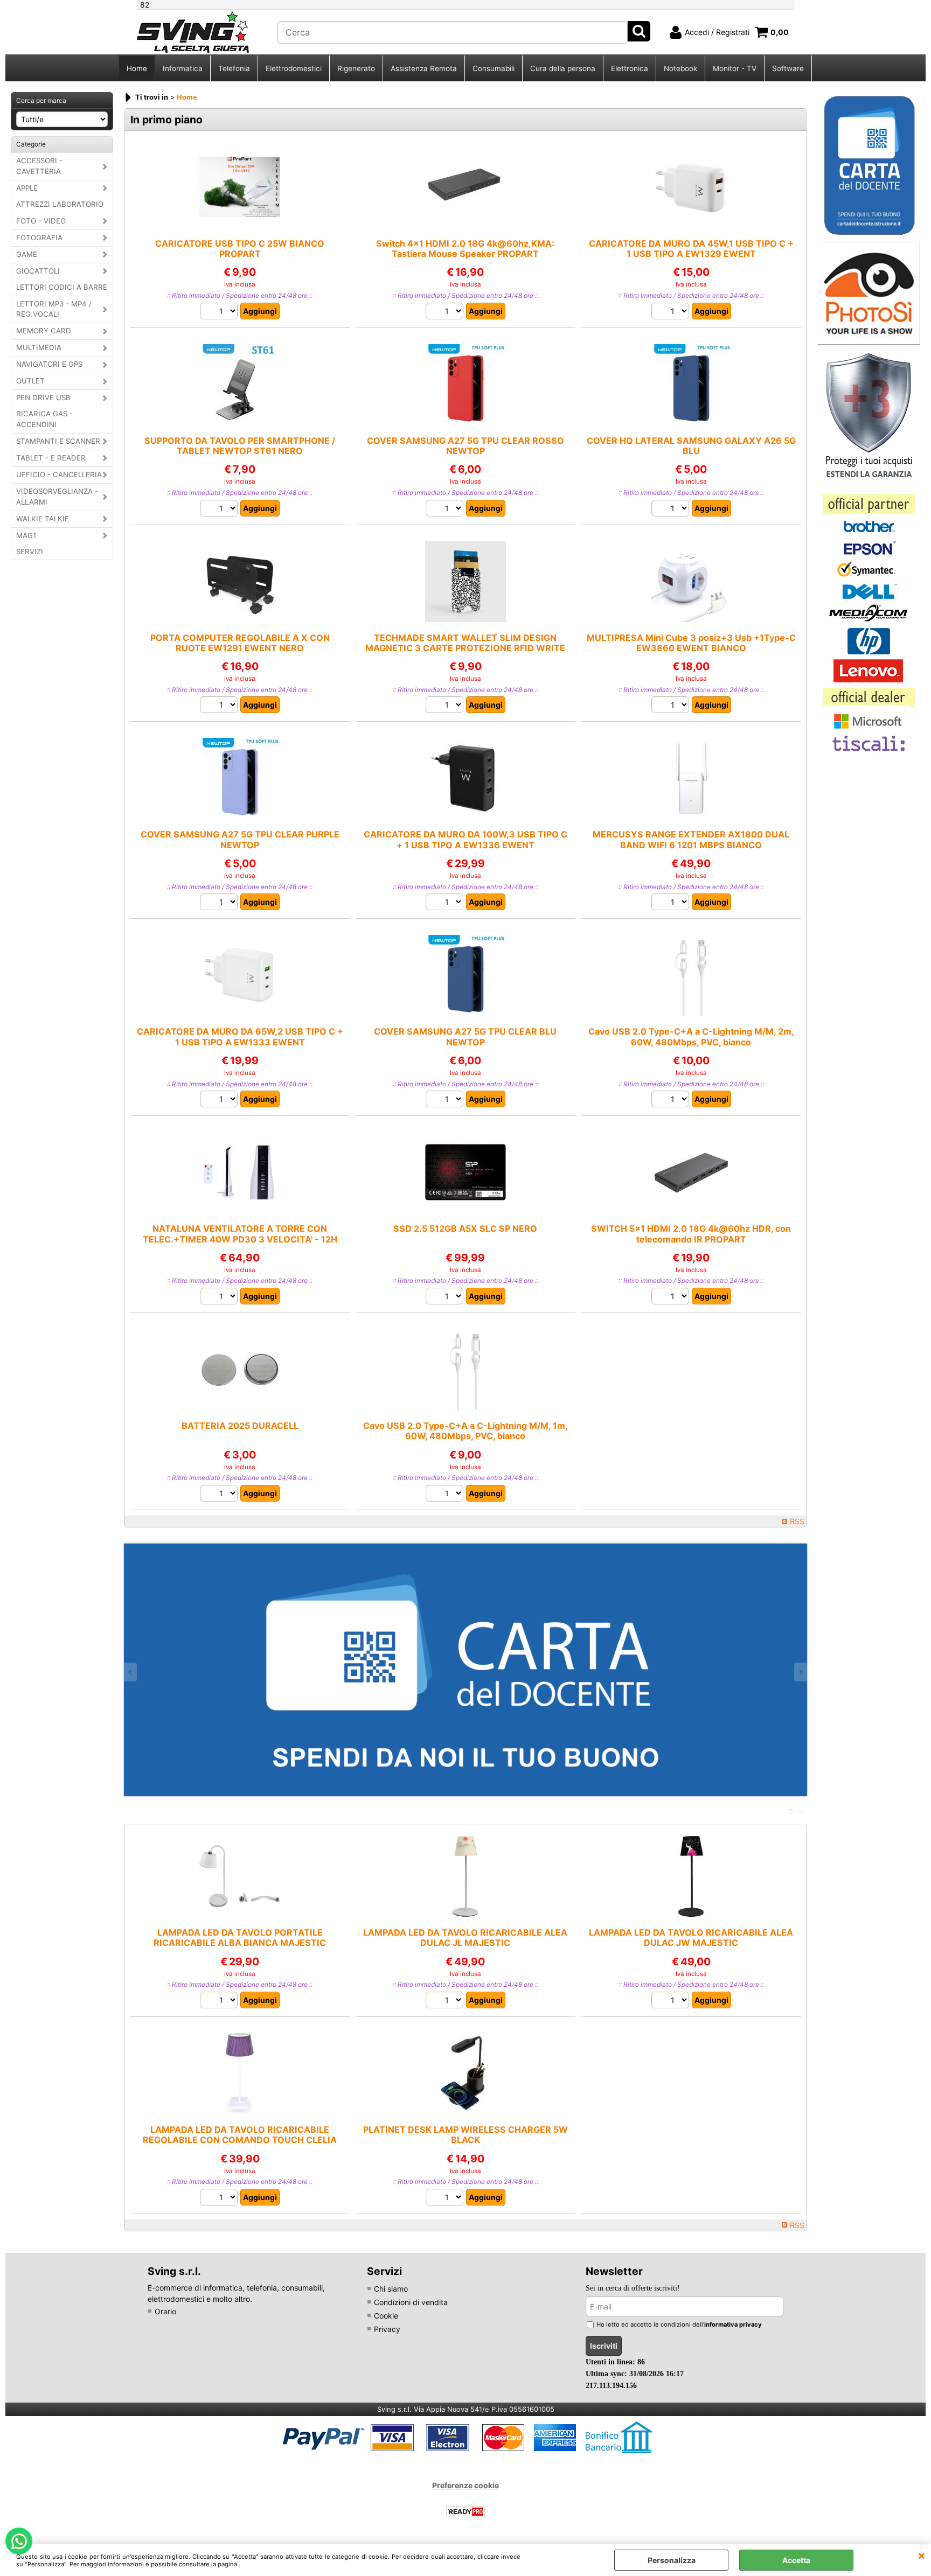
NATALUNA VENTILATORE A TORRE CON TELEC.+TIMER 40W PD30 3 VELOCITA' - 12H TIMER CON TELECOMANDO (240, 1239)
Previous (131, 1672)
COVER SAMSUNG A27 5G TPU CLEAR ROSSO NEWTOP (465, 446)
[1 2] (220, 312)
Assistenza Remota (424, 68)
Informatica (183, 68)
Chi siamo (391, 2289)
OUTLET (30, 381)
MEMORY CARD (44, 331)
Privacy (387, 2329)
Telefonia (234, 68)
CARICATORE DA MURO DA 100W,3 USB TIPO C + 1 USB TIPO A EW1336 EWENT (465, 839)
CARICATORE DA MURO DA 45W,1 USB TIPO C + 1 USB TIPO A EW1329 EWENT (691, 249)
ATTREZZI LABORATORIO (60, 204)
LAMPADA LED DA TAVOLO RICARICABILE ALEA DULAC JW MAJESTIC (691, 1938)
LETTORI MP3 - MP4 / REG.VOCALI (54, 309)
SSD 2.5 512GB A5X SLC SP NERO (465, 1228)
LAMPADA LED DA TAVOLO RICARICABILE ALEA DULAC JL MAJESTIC (465, 1938)
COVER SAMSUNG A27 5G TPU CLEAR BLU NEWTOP (465, 1036)
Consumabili (494, 68)
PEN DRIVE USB (43, 397)
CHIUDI (922, 2555)
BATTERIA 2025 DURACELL (240, 1426)
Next (800, 1672)
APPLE (27, 188)
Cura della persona (563, 68)
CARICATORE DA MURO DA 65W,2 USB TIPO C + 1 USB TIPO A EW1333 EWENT (240, 1036)
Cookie (386, 2316)
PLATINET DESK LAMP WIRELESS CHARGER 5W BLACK (465, 2135)
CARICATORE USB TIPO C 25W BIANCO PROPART (240, 249)
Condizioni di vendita (411, 2302)
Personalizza (672, 2560)
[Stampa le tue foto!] (869, 342)
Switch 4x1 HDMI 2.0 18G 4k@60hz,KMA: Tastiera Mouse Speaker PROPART (465, 249)
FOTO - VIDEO (41, 221)
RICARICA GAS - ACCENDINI (44, 419)
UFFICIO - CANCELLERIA (59, 474)
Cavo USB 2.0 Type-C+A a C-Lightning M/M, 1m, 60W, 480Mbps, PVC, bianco (465, 1431)
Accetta (796, 2560)
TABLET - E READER (51, 458)
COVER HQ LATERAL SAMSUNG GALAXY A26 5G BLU (691, 446)
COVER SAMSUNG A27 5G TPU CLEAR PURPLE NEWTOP (240, 839)
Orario (165, 2311)
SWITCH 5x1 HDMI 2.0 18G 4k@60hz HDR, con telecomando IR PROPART (691, 1234)
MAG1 (26, 535)
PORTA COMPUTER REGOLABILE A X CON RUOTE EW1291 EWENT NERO (240, 643)
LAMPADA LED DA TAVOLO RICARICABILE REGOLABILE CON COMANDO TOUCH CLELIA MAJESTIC (240, 2140)
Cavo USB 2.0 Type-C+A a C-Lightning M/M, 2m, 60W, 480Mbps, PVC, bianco (691, 1036)
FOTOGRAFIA (39, 238)
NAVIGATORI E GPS (49, 364)
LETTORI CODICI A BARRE (62, 287)
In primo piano (166, 120)
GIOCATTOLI (38, 271)
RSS (797, 1521)
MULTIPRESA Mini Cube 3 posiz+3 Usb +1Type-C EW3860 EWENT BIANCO (691, 643)
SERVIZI (30, 551)
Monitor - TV (735, 68)
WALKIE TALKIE (43, 519)
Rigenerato (356, 68)
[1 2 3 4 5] (220, 1100)
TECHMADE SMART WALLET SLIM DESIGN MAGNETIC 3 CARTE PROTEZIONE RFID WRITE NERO (465, 648)
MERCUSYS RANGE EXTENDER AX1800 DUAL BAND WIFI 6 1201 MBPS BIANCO (691, 839)
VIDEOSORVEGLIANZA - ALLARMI (57, 497)
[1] (446, 312)
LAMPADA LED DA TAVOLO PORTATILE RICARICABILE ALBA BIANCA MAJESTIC (240, 1938)
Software (788, 68)
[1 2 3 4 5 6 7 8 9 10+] (672, 312)
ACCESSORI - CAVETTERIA (39, 166)
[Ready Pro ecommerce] (465, 2512)
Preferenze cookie (465, 2485)
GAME (27, 254)
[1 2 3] (446, 1297)
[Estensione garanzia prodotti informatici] (869, 483)
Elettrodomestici (294, 68)
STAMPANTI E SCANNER (58, 441)
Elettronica (630, 68)
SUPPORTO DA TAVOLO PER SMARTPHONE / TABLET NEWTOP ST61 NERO (240, 446)
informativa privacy (733, 2324)
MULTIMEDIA (39, 347)
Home (137, 68)
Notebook (680, 68)
